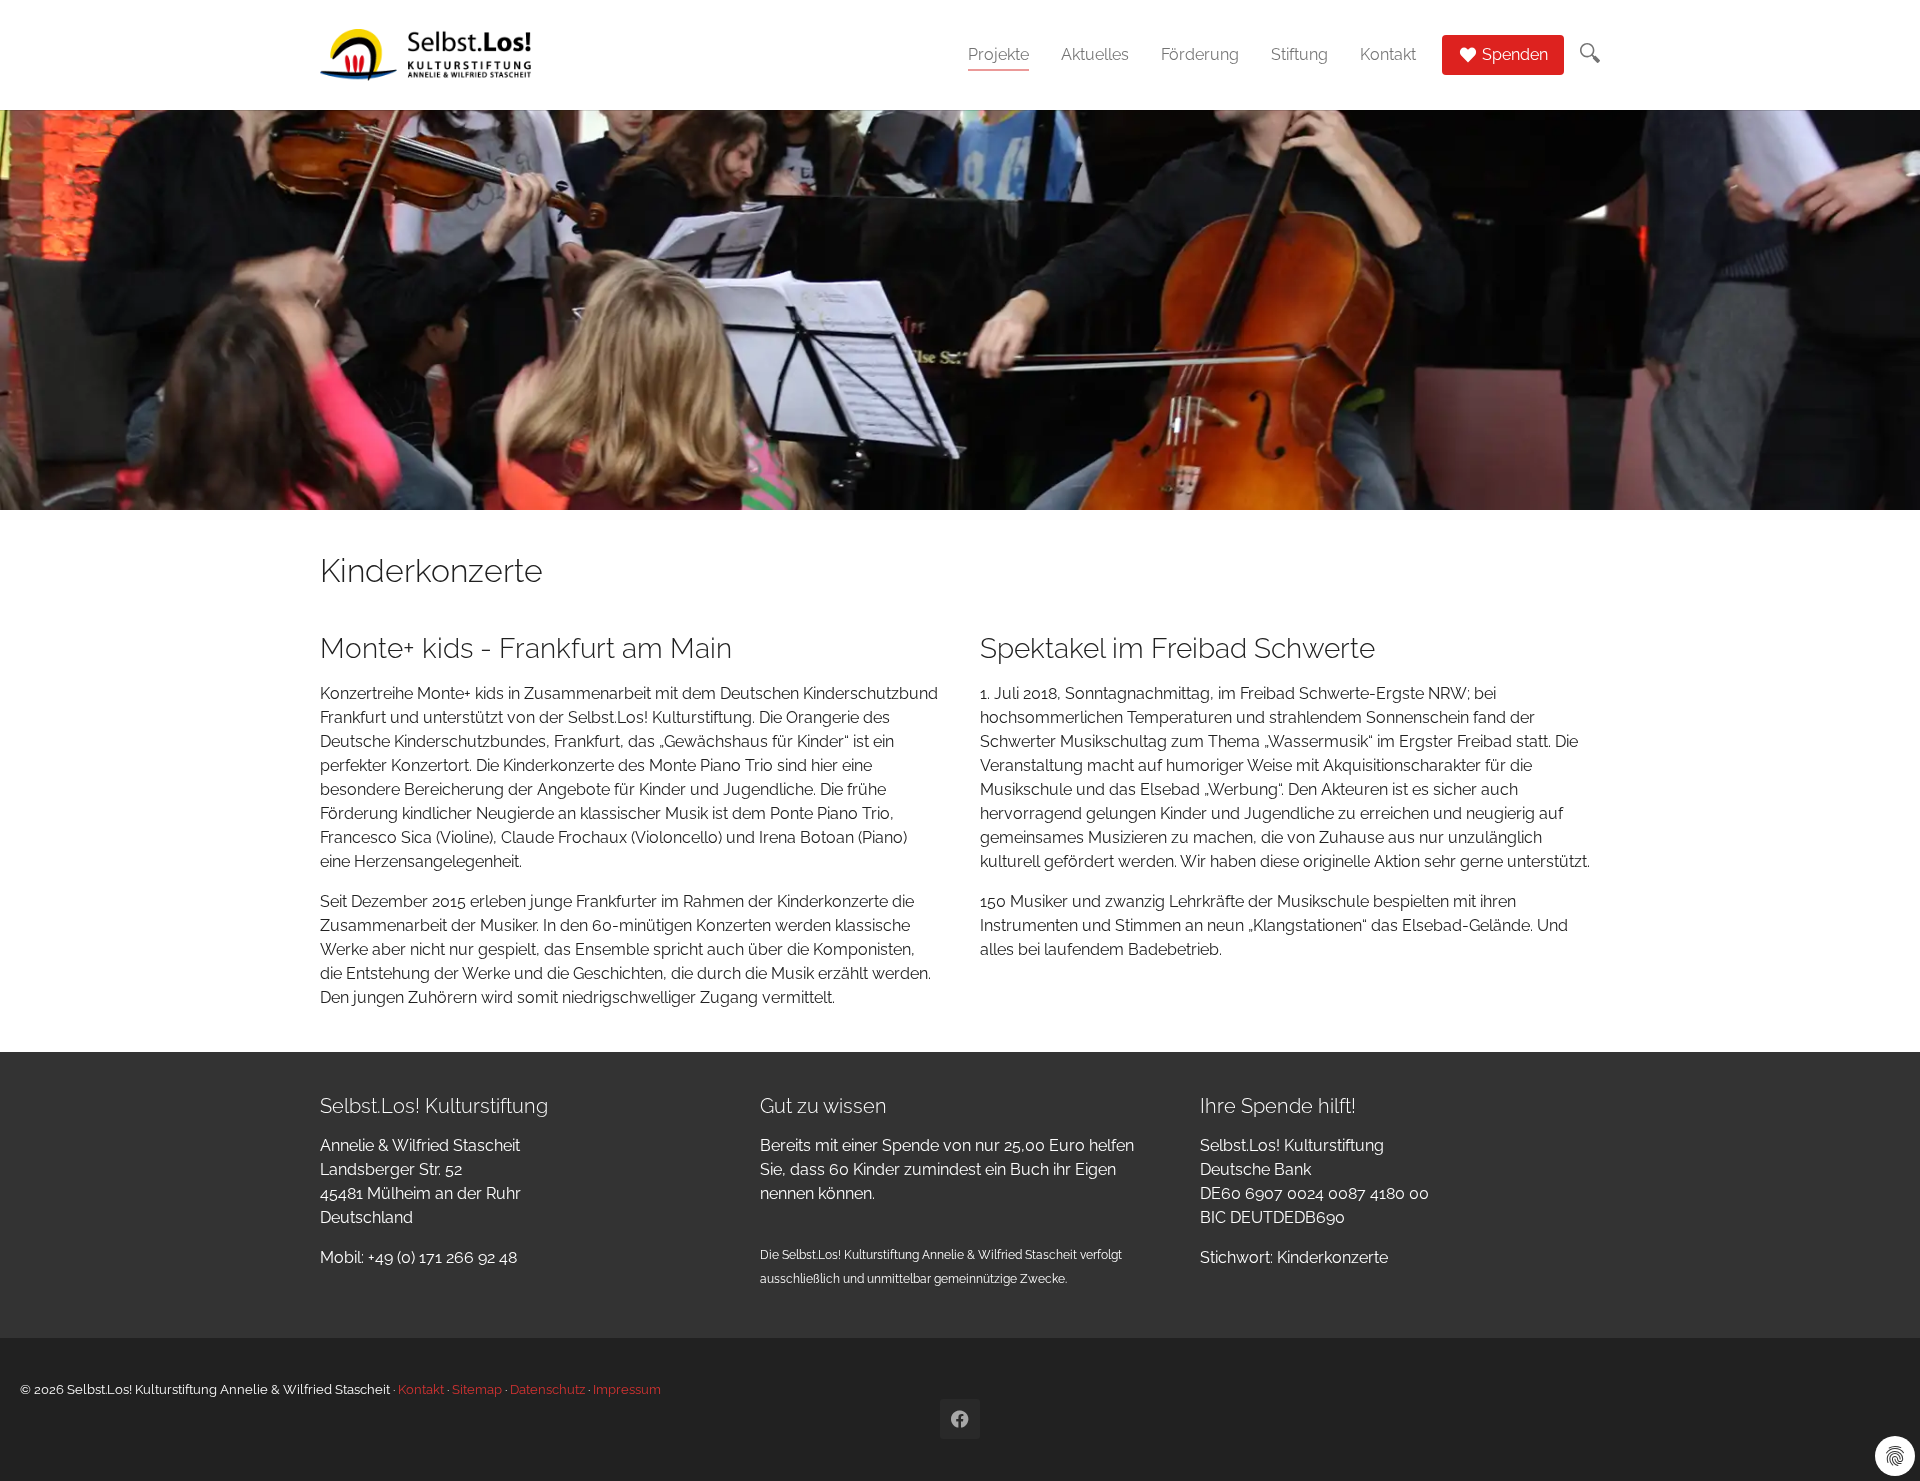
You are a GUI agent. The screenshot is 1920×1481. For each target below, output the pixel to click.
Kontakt (421, 1389)
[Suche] (1590, 53)
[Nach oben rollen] (1876, 1437)
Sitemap (477, 1389)
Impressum (627, 1389)
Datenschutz (547, 1389)
